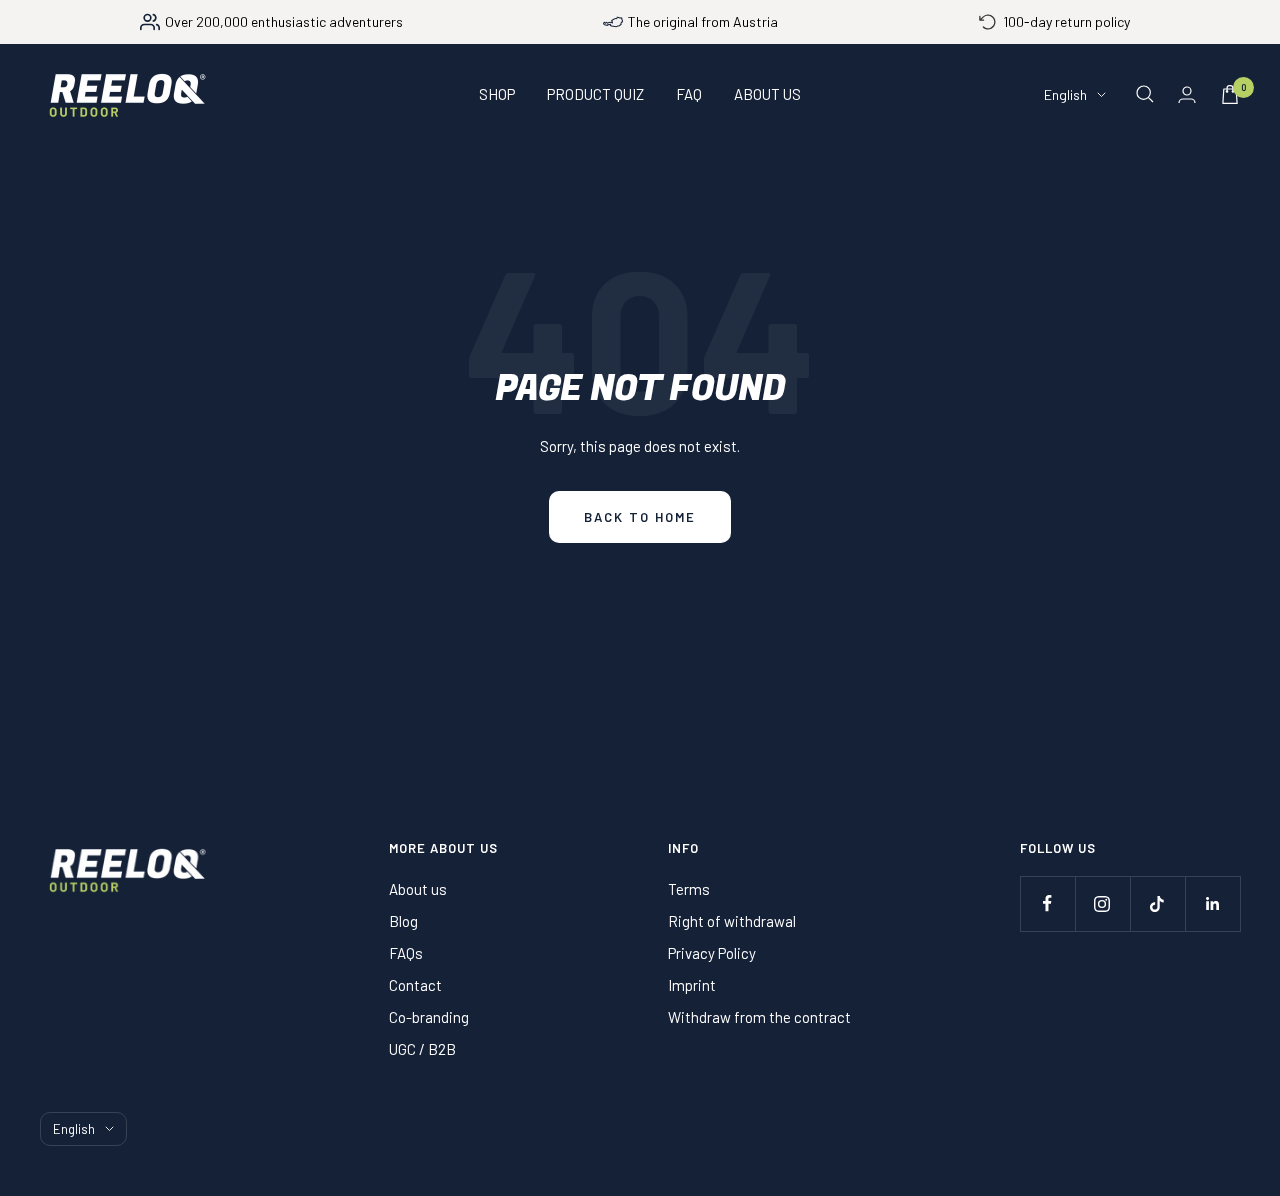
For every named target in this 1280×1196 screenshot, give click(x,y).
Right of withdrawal (732, 921)
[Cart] (1230, 94)
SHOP (497, 94)
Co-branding (429, 1017)
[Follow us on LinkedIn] (1212, 903)
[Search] (1145, 94)
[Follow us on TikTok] (1157, 903)
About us (418, 889)
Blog (403, 921)
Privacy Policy (712, 953)
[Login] (1187, 94)
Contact (415, 985)
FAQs (406, 953)
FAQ (689, 94)
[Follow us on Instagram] (1102, 903)
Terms (689, 889)
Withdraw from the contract (759, 1017)
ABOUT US (767, 94)
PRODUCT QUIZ (595, 94)
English (1065, 94)
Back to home (640, 517)
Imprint (692, 985)
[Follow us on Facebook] (1047, 903)
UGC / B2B (422, 1049)
